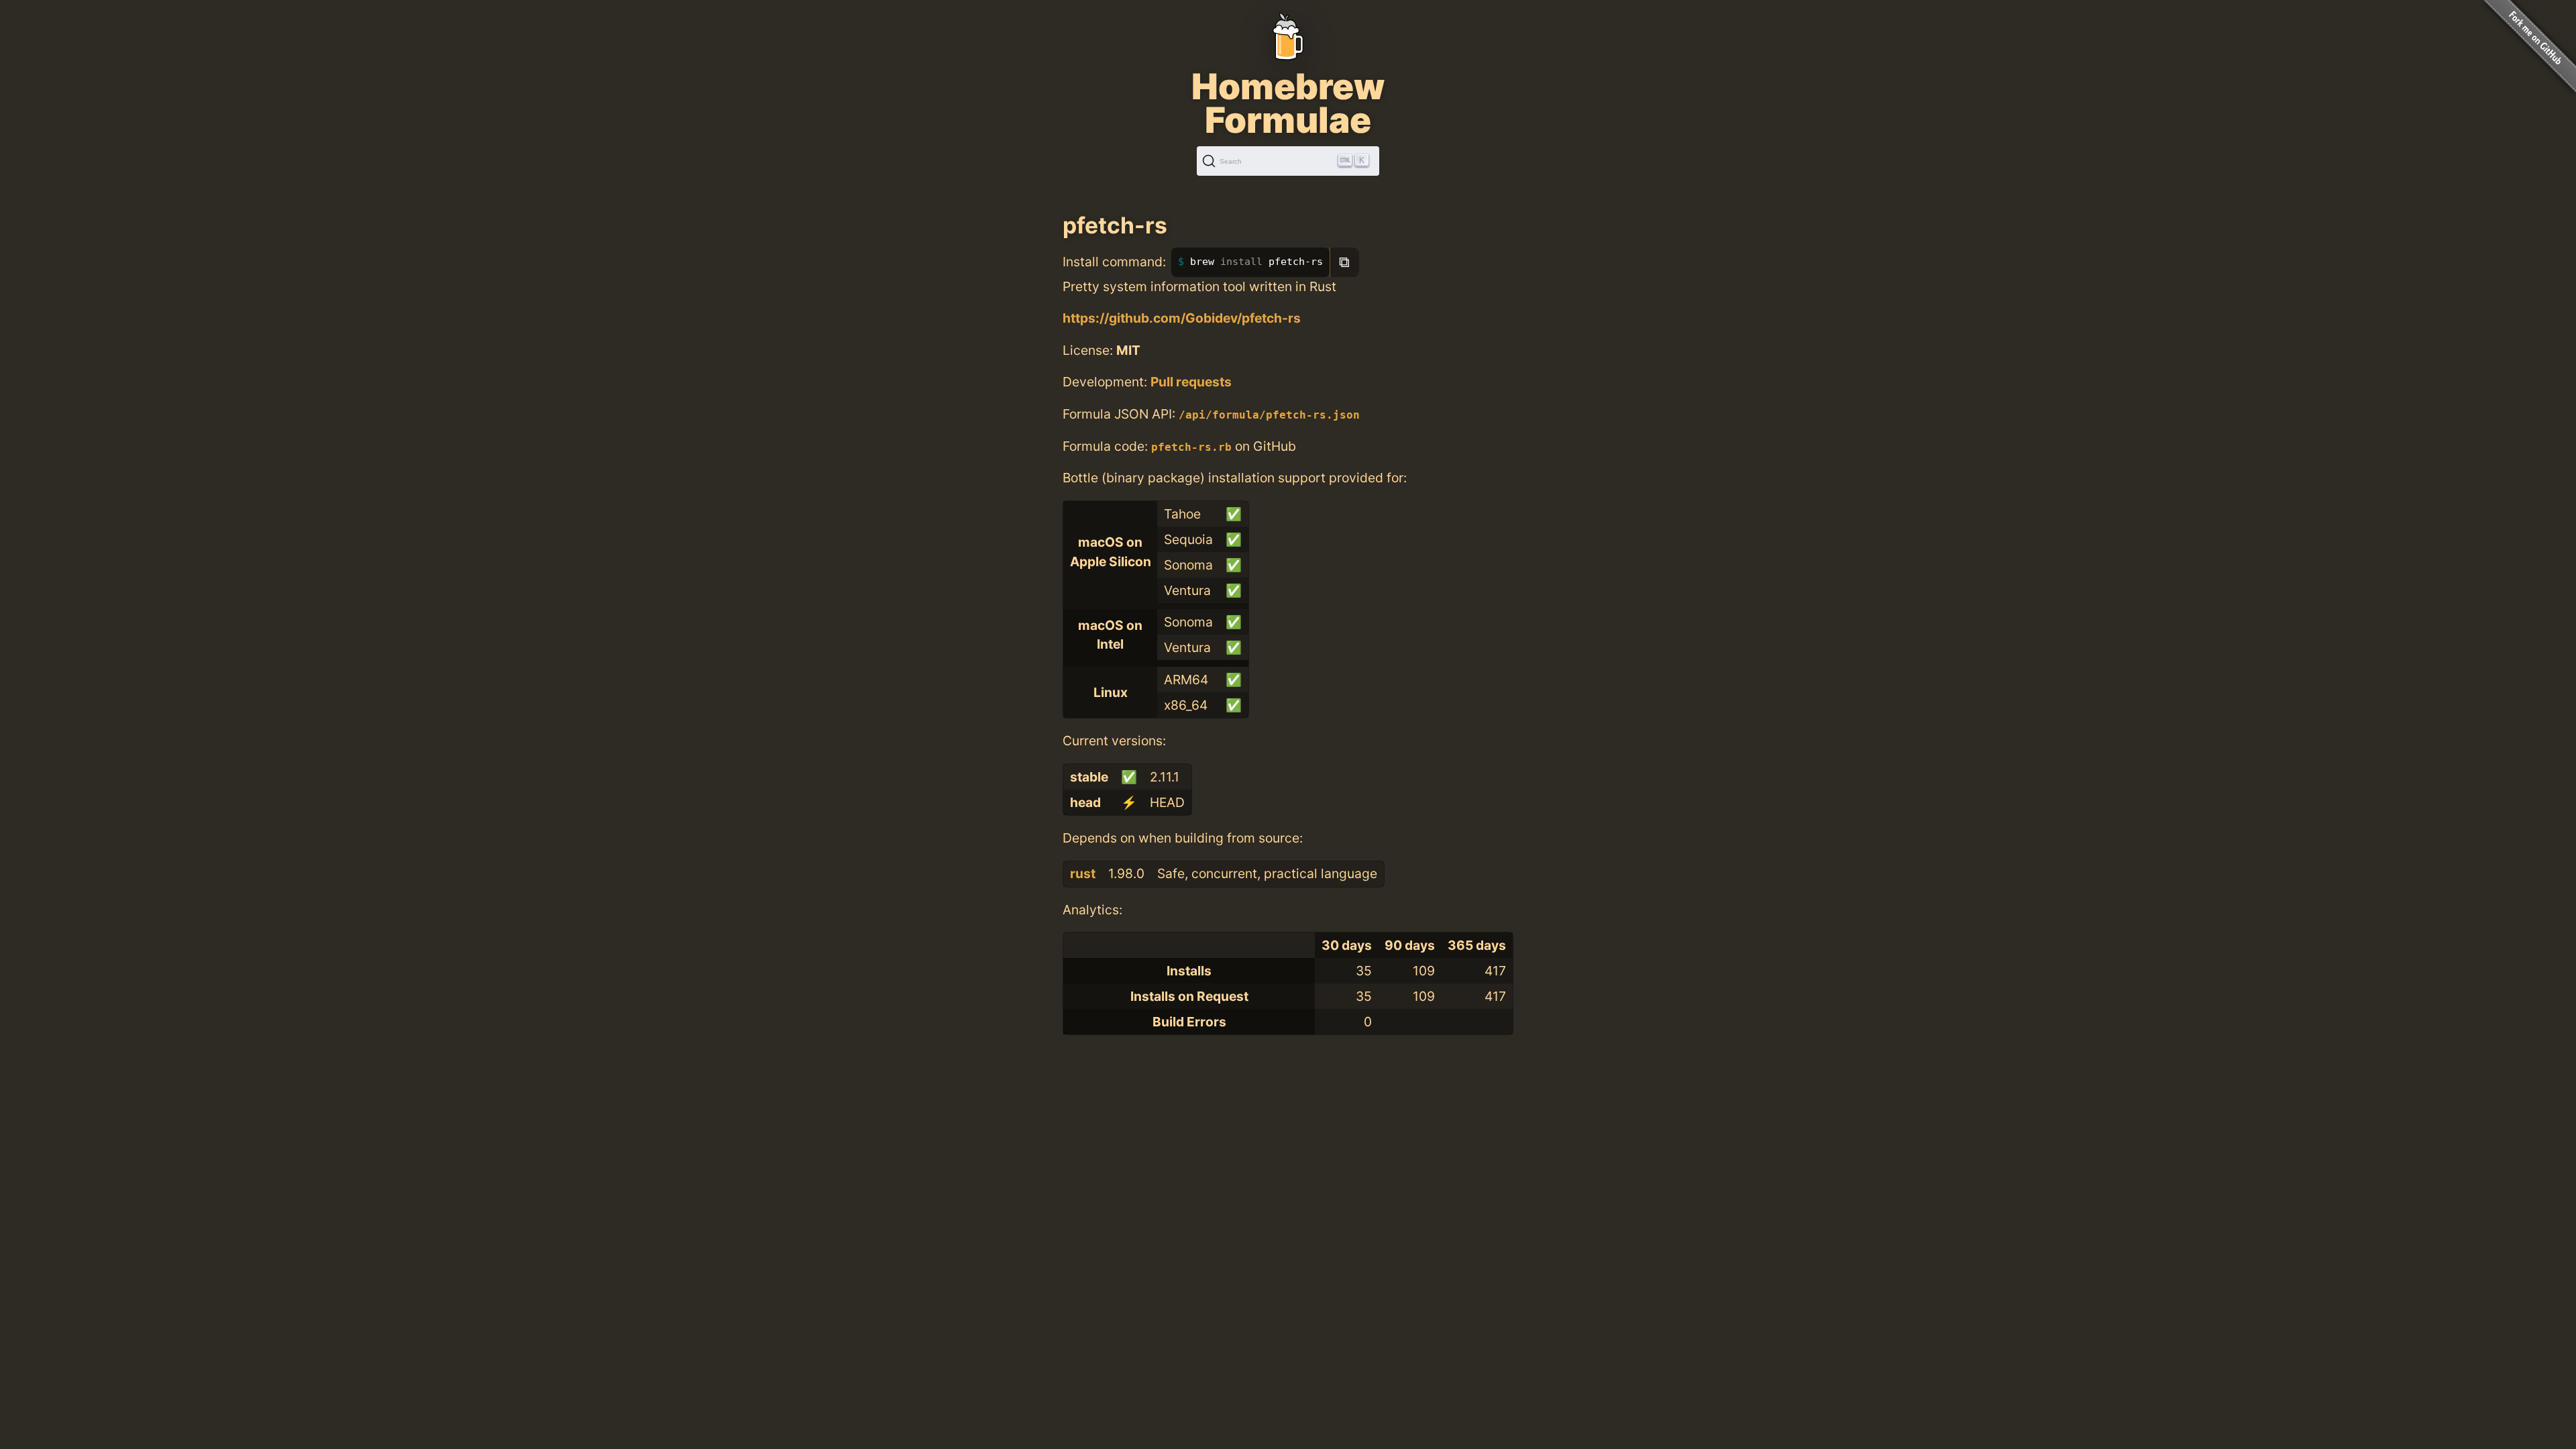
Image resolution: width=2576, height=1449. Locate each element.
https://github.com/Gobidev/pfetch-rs (1182, 318)
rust (1083, 873)
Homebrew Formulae (1288, 103)
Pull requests (1191, 382)
